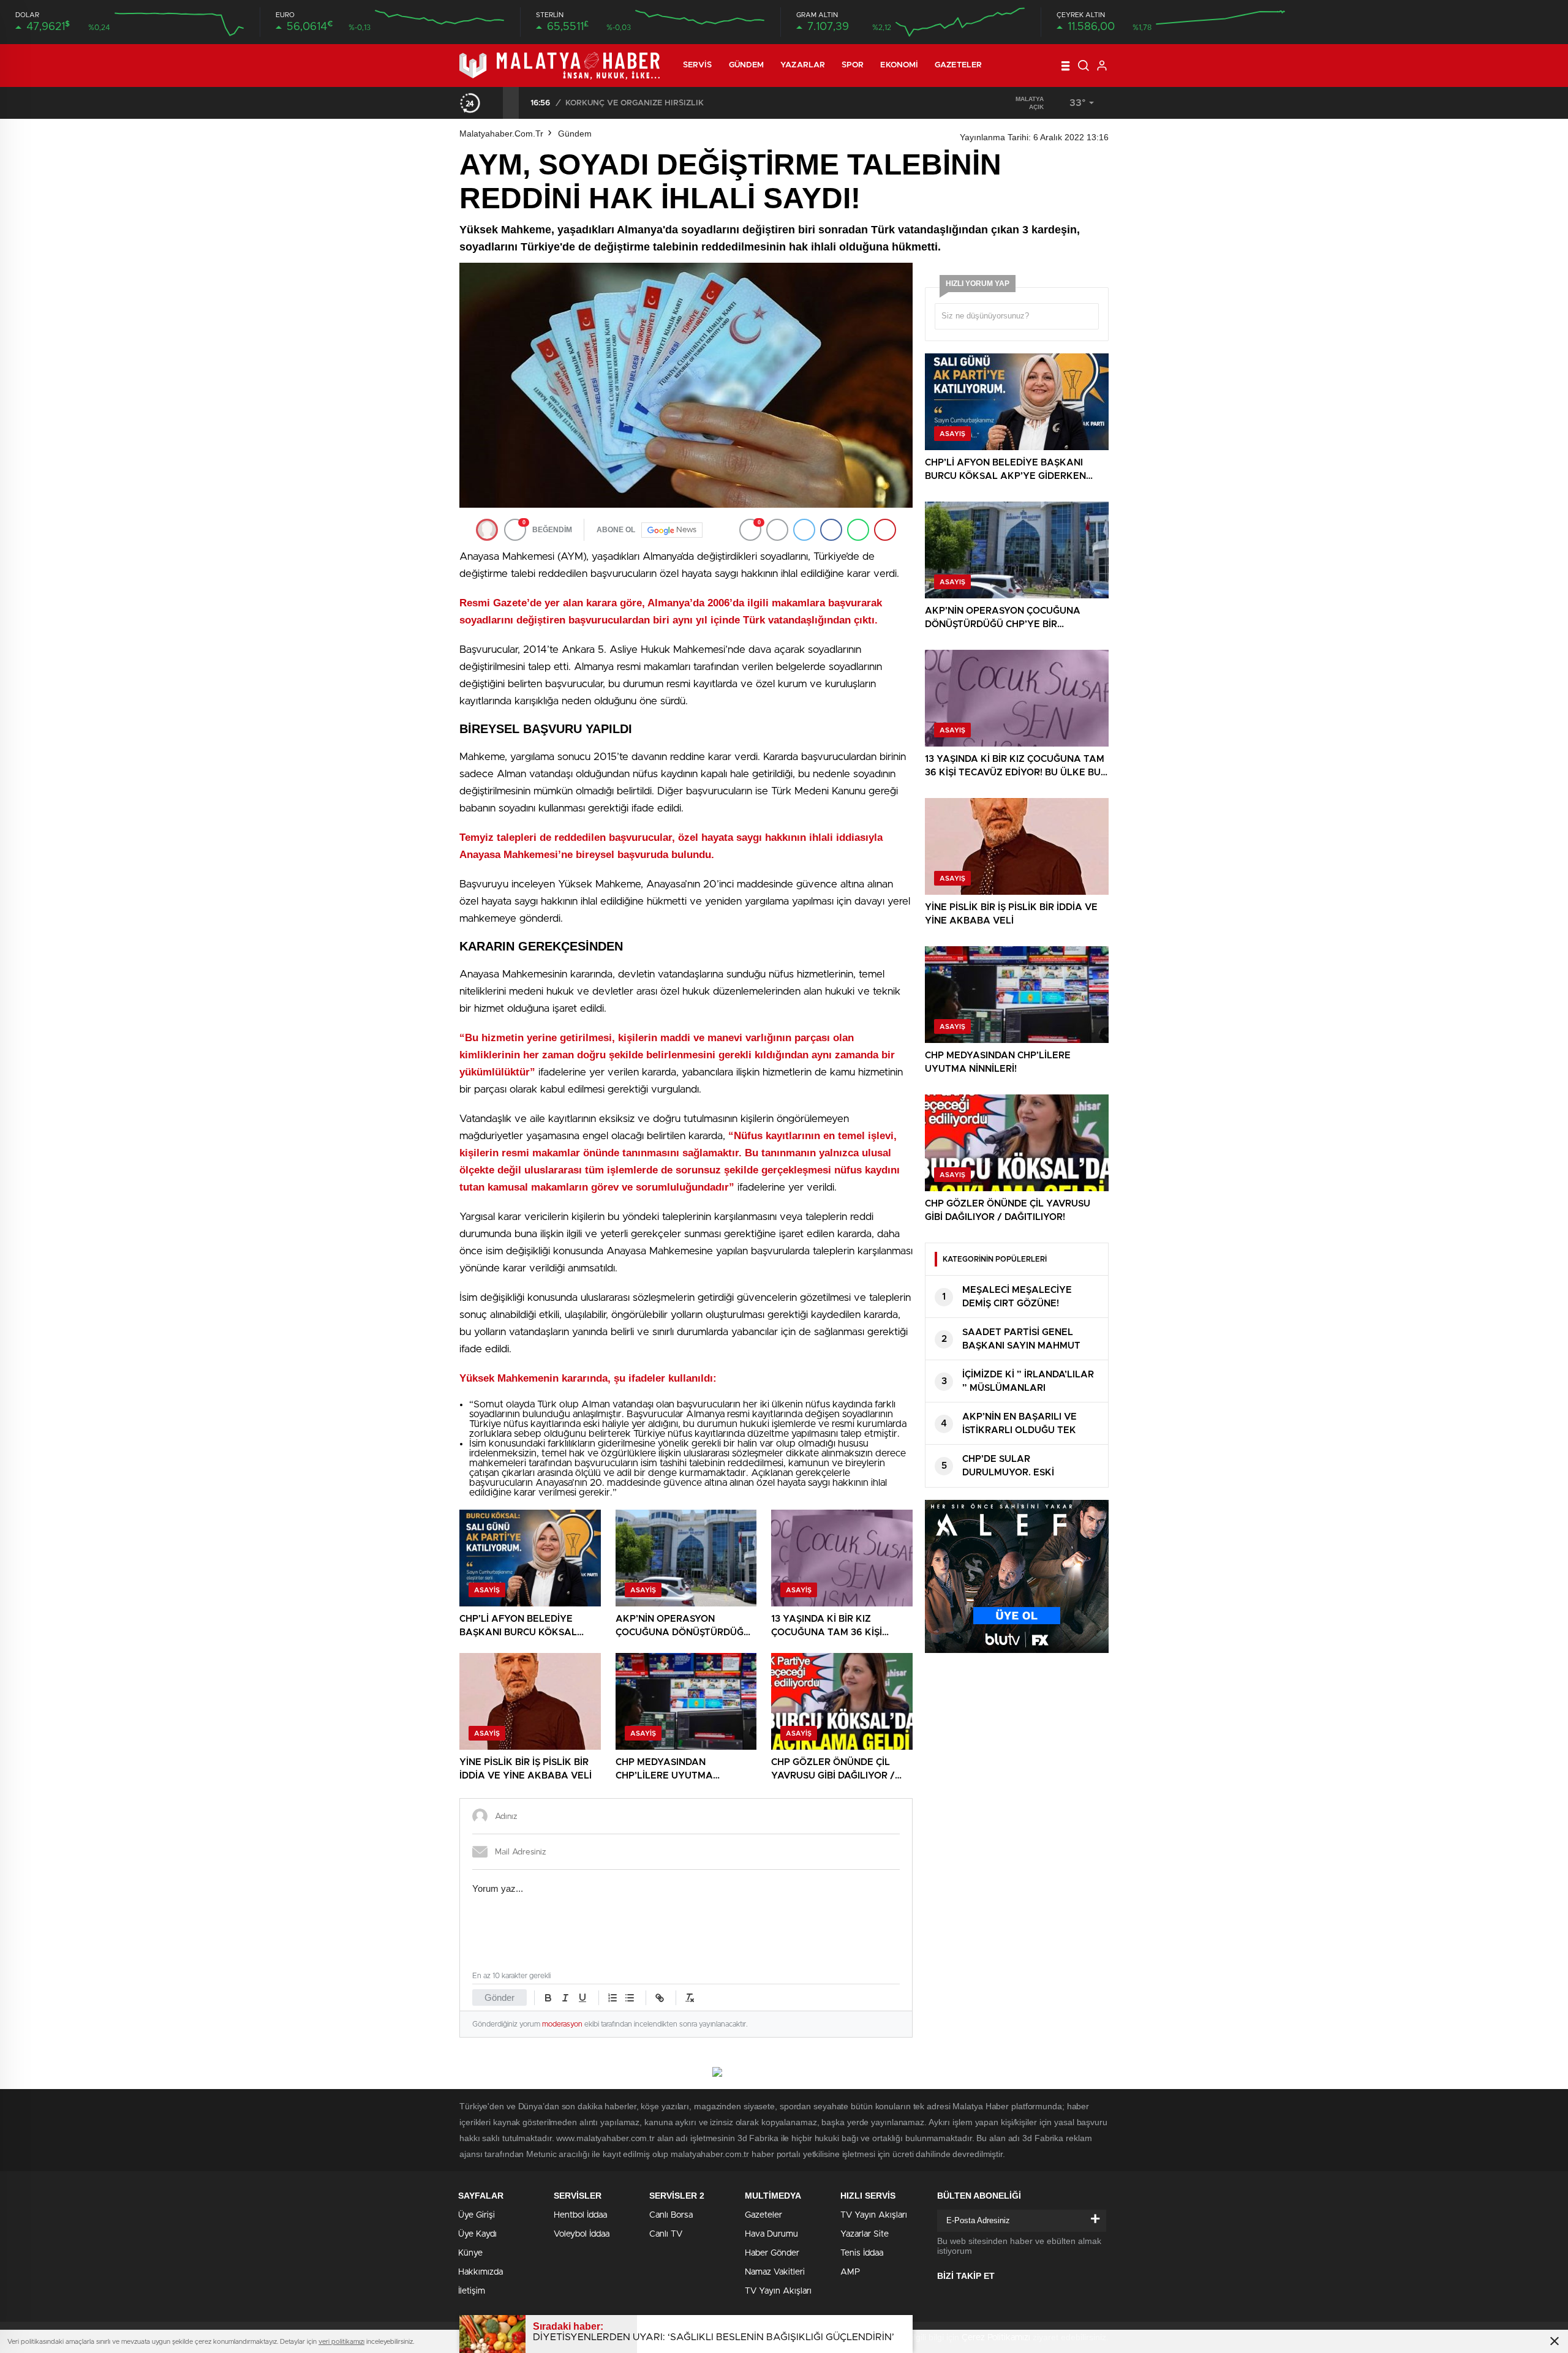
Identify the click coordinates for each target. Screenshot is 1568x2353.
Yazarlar (803, 65)
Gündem (747, 65)
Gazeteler (958, 65)
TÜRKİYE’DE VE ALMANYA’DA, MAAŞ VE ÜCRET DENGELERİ (683, 103)
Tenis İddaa (862, 2253)
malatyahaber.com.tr (501, 134)
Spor (853, 65)
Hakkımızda (481, 2272)
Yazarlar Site (865, 2234)
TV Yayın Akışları (778, 2291)
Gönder (499, 1997)
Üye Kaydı (477, 2234)
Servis (698, 65)
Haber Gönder (772, 2253)
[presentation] (495, 103)
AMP (850, 2272)
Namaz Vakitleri (775, 2272)
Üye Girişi (477, 2215)
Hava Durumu (771, 2234)
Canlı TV (666, 2234)
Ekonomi (899, 65)
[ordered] (612, 1998)
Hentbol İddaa (580, 2215)
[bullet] (630, 1998)
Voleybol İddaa (582, 2234)
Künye (470, 2253)
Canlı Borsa (671, 2215)
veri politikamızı (341, 2342)
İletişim (472, 2291)
